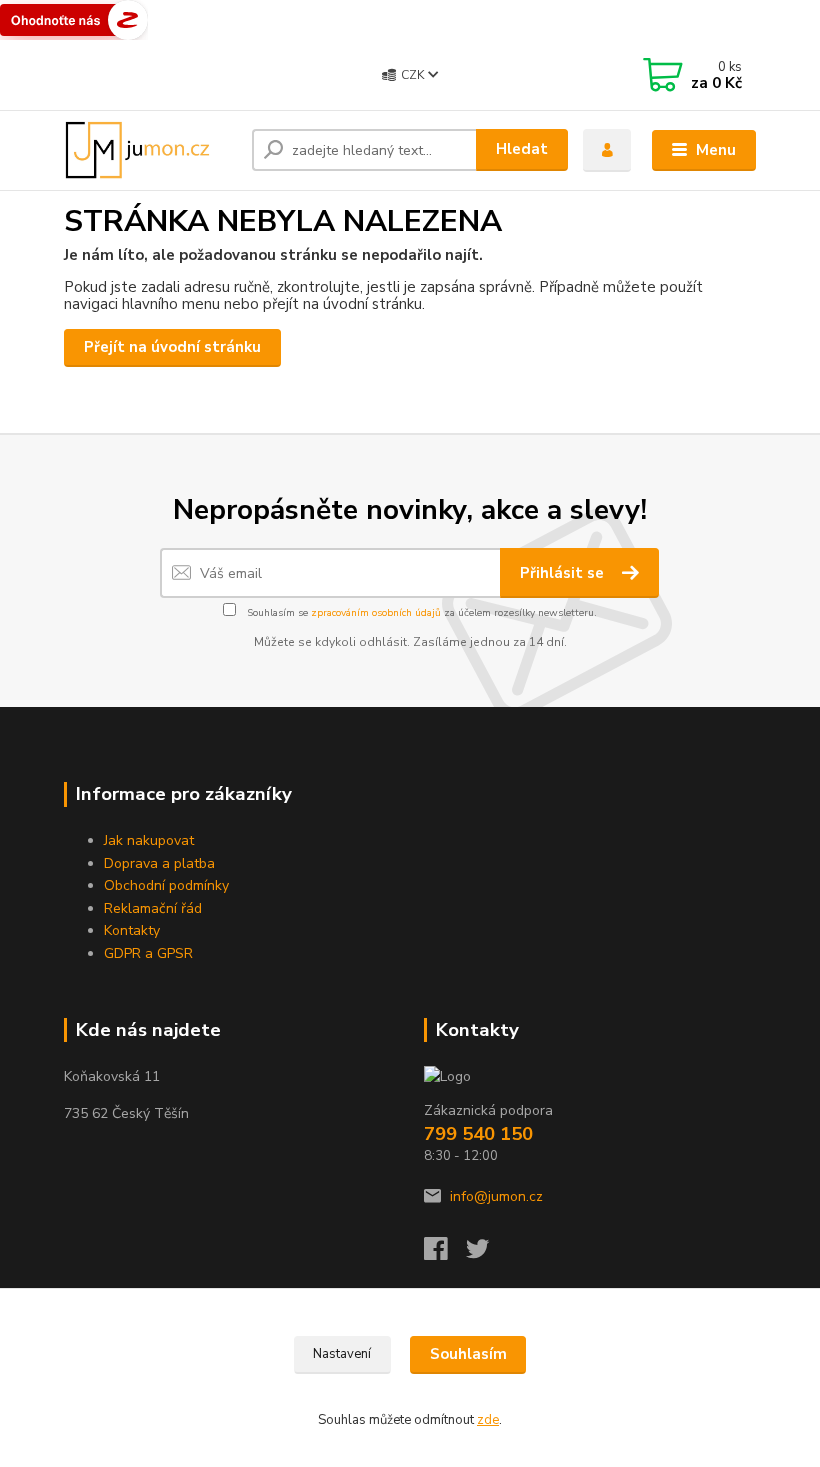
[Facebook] (445, 1254)
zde (488, 1420)
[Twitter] (487, 1254)
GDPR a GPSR (148, 953)
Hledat (522, 149)
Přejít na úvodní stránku (172, 347)
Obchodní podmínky (166, 885)
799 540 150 (478, 1134)
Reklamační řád (153, 908)
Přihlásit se (564, 573)
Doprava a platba (159, 863)
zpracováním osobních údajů (376, 613)
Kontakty (132, 930)
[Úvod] (150, 150)
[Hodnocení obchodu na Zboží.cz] (74, 19)
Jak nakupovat (149, 840)
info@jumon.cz (496, 1196)
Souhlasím (468, 1354)
